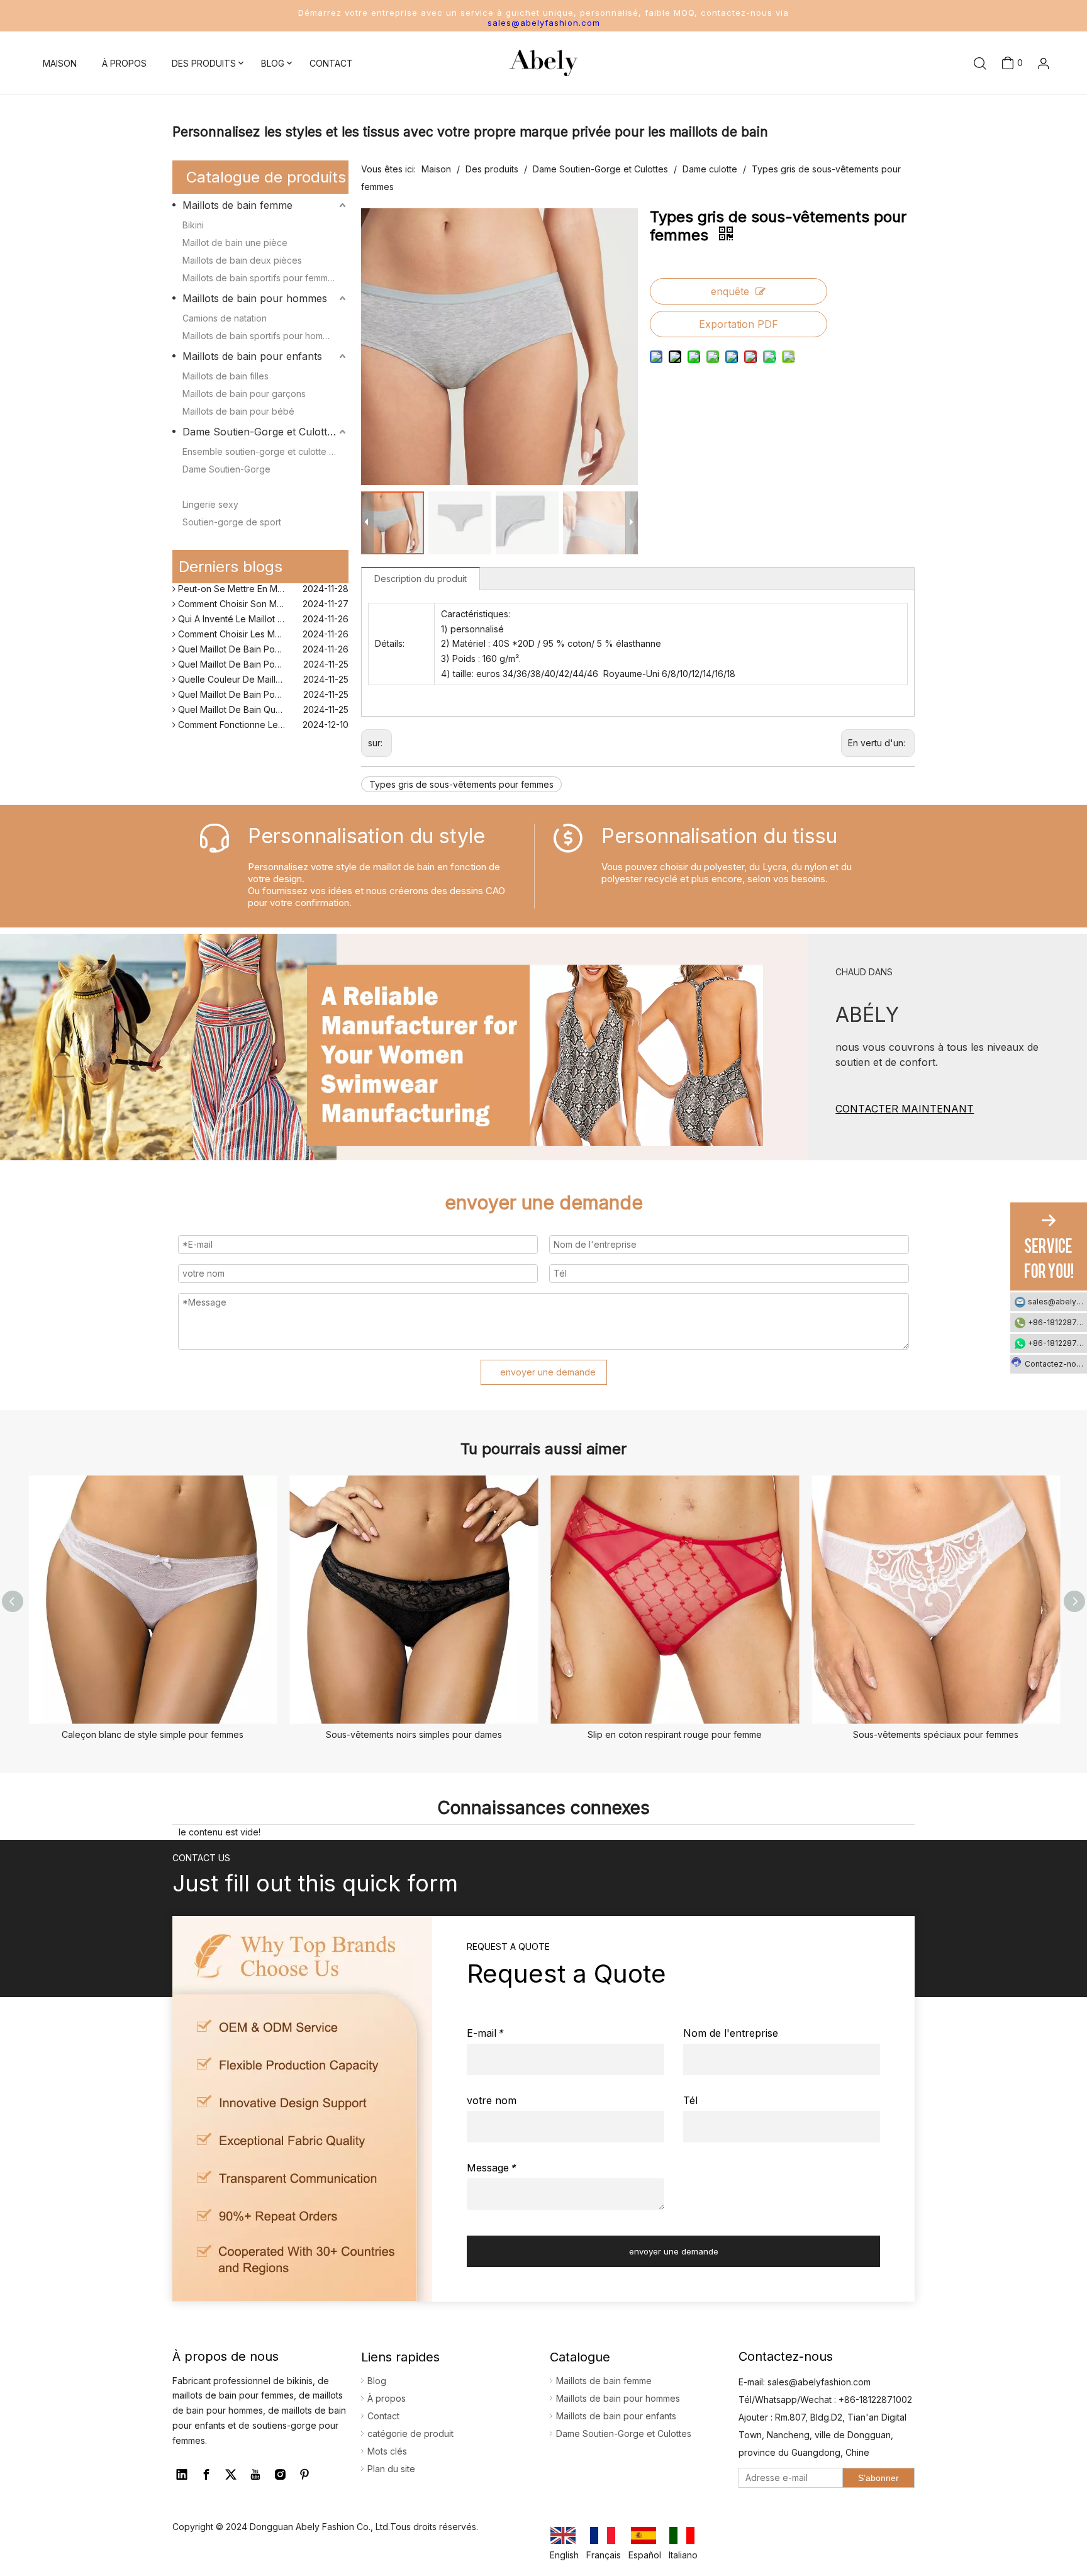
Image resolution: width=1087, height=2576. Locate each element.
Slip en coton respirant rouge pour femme (675, 1734)
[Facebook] (206, 2475)
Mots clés (387, 2451)
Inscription (1024, 118)
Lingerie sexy (210, 504)
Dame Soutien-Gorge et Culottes (260, 432)
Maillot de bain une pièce (235, 243)
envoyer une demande (548, 1372)
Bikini (193, 225)
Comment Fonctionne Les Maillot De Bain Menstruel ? (262, 713)
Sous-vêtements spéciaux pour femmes (936, 1734)
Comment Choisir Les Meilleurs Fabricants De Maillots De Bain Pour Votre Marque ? (262, 623)
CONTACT (331, 63)
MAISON (60, 63)
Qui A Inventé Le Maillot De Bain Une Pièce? (262, 608)
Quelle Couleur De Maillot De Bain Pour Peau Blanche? (262, 668)
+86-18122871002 (1057, 1322)
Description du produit (421, 579)
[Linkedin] (182, 2475)
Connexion (1023, 97)
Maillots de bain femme (237, 205)
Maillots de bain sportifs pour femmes (260, 278)
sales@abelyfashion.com (544, 23)
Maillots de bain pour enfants (252, 356)
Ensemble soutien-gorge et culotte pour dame (265, 451)
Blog (377, 2381)
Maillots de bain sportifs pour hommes (261, 336)
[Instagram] (280, 2475)
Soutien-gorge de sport (232, 522)
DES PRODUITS (204, 63)
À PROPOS (124, 63)
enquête (730, 291)
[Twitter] (231, 2475)
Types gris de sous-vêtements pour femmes (461, 784)
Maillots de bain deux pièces (242, 260)
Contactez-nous (1055, 1364)
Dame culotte (210, 487)
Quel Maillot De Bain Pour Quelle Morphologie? (262, 638)
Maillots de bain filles (226, 376)
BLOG (273, 63)
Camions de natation (225, 318)
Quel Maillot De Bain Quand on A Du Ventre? (262, 698)
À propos (387, 2398)
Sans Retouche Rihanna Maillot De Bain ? (261, 728)
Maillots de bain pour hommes (255, 298)
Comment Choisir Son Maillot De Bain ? (256, 592)
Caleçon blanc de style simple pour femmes (153, 1734)
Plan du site (391, 2469)
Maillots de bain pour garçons (244, 394)
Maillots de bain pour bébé (238, 411)
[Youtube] (255, 2475)
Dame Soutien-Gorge (226, 469)
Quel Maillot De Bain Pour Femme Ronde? (262, 653)
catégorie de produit (410, 2433)
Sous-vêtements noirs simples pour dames (414, 1734)
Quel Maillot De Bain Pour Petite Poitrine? (262, 683)
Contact (383, 2416)
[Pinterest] (304, 2475)
